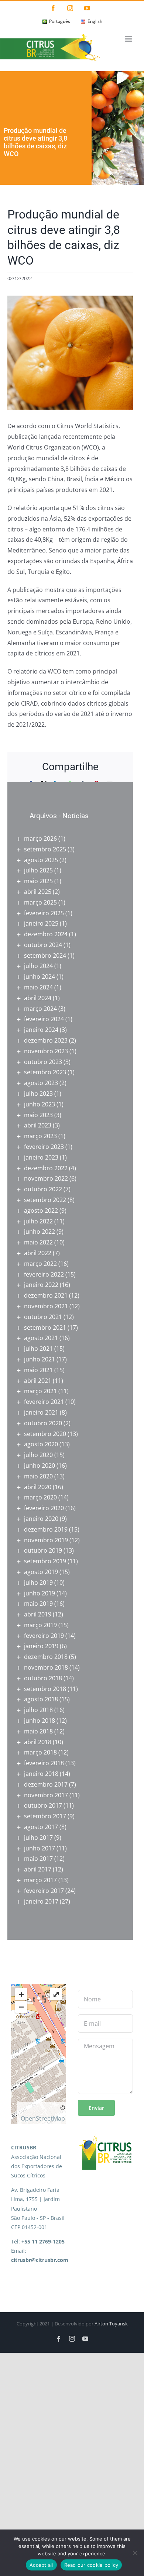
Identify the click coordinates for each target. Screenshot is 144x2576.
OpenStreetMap (43, 2118)
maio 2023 (38, 1115)
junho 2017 (40, 1848)
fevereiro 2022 (44, 1274)
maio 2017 (38, 1859)
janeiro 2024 (41, 1030)
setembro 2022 (45, 1200)
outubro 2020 (43, 1423)
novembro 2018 (46, 1667)
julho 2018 (38, 1710)
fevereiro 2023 (44, 1147)
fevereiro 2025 (44, 913)
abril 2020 (38, 1487)
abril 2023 (38, 1125)
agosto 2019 (41, 1572)
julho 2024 (38, 966)
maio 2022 (38, 1242)
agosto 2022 (41, 1210)
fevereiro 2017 (44, 1891)
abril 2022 (38, 1253)
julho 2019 (38, 1583)
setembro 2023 (45, 1072)
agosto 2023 (41, 1083)
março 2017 (40, 1880)
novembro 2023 (46, 1051)
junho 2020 (40, 1466)
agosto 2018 (41, 1699)
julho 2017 (38, 1838)
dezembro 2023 (46, 1040)
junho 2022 (40, 1232)
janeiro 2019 (41, 1646)
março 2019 (40, 1625)
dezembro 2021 (46, 1295)
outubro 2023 (43, 1062)
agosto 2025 (41, 860)
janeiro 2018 (41, 1774)
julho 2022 (38, 1221)
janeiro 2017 (41, 1901)
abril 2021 (38, 1381)
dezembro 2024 (46, 934)
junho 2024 (40, 977)
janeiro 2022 (41, 1285)
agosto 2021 (41, 1338)
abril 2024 (38, 998)
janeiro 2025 (41, 923)
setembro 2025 (45, 849)
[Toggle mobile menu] (129, 39)
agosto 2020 (41, 1444)
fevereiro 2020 (44, 1508)
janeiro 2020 (41, 1519)
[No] (135, 2553)
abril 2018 (38, 1742)
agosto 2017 (41, 1827)
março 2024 (40, 1009)
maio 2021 (38, 1370)
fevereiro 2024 (44, 1019)
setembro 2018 (45, 1689)
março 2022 (40, 1264)
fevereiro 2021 (44, 1402)
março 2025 (40, 902)
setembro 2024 (45, 955)
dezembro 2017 (46, 1784)
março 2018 (40, 1752)
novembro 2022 (46, 1178)
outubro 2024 (43, 945)
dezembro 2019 (46, 1529)
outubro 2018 (43, 1678)
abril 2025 (38, 892)
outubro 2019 (43, 1550)
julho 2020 (38, 1455)
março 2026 (40, 838)
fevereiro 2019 (44, 1636)
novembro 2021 (46, 1306)
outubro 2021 (43, 1317)
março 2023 (40, 1136)
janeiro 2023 (41, 1157)
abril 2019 (38, 1614)
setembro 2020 (45, 1434)
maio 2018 (38, 1731)
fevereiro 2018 (44, 1763)
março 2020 (40, 1497)
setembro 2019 (45, 1561)
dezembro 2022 (46, 1168)
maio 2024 (38, 987)
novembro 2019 (46, 1540)
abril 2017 (38, 1869)
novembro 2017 (46, 1795)
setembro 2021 (45, 1327)
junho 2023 (40, 1104)
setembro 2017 (45, 1816)
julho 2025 (38, 870)
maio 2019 (38, 1604)
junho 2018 (40, 1721)
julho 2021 (38, 1349)
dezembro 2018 (46, 1657)
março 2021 (40, 1391)
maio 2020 (38, 1476)
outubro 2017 (43, 1805)
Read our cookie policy (91, 2565)
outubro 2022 (43, 1189)
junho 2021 (40, 1359)
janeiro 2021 (41, 1412)
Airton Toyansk (111, 2324)
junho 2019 (40, 1593)
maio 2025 (38, 881)
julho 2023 (38, 1094)
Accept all (41, 2565)
